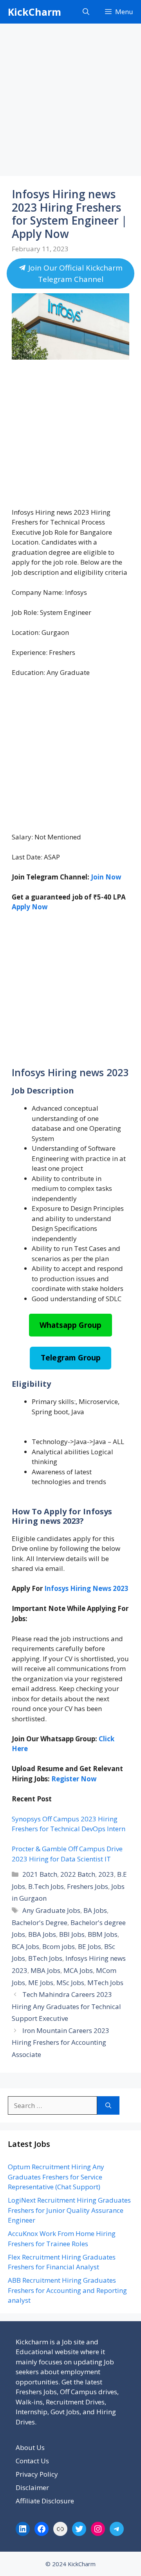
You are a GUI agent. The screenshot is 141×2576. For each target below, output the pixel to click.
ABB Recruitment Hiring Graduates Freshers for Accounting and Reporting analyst (67, 2290)
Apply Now (30, 907)
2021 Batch (40, 1874)
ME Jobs (41, 1983)
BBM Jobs (103, 1934)
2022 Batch (78, 1874)
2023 (106, 1874)
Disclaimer (32, 2487)
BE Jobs (89, 1946)
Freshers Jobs (88, 1886)
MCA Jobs (78, 1970)
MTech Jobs (105, 1983)
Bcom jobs (59, 1946)
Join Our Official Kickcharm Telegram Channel (74, 273)
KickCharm (34, 12)
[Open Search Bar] (86, 12)
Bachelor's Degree (40, 1922)
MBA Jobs (45, 1970)
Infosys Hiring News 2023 (86, 1588)
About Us (30, 2447)
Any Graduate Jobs (51, 1910)
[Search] (108, 2106)
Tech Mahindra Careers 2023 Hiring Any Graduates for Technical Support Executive (66, 2006)
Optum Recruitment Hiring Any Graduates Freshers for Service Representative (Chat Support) (56, 2177)
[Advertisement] (70, 102)
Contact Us (32, 2461)
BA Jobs (95, 1910)
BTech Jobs (45, 1958)
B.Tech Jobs (46, 1886)
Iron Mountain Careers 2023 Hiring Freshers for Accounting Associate (61, 2042)
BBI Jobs (72, 1934)
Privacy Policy (37, 2474)
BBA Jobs (42, 1934)
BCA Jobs (25, 1946)
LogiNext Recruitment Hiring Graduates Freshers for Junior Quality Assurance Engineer (69, 2210)
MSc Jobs (70, 1983)
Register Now (74, 1779)
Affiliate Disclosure (45, 2501)
